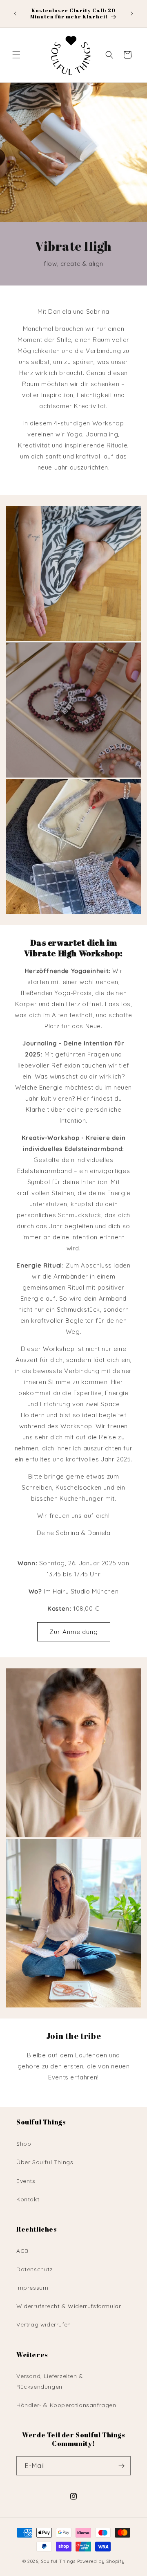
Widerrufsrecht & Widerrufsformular (69, 2306)
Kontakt (28, 2199)
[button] (16, 55)
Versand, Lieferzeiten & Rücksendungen (50, 2381)
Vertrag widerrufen (44, 2324)
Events (26, 2181)
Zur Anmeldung (74, 1632)
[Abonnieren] (121, 2466)
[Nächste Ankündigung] (132, 13)
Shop (24, 2144)
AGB (22, 2251)
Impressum (32, 2288)
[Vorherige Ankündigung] (15, 13)
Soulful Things (58, 2561)
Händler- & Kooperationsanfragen (66, 2405)
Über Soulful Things (45, 2162)
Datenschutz (35, 2269)
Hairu (61, 1591)
